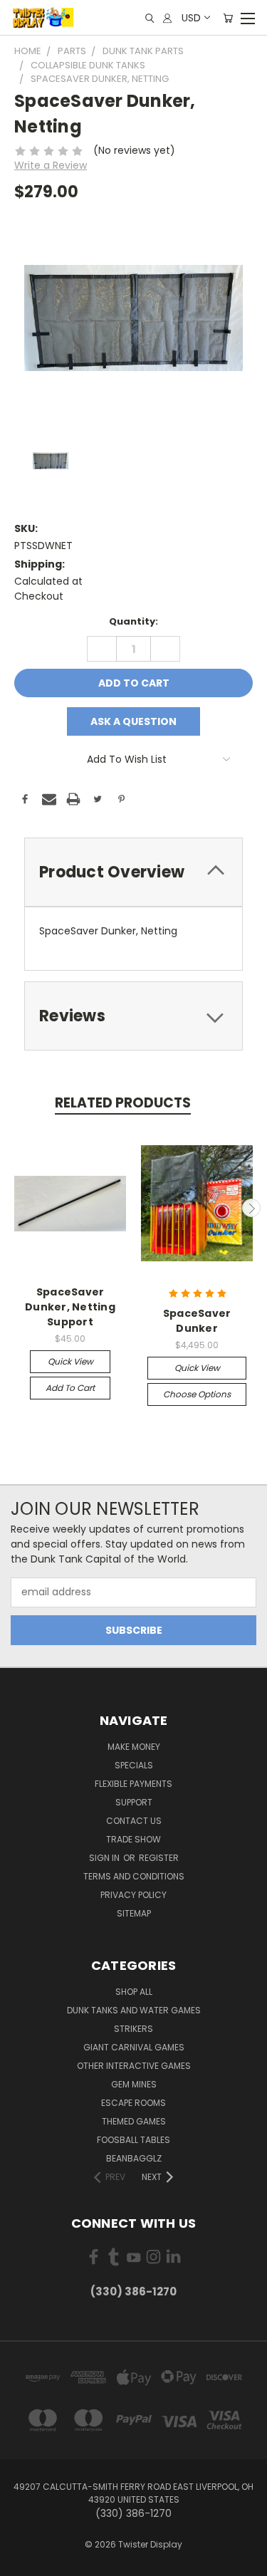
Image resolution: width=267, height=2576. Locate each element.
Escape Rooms (133, 2103)
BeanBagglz (134, 2158)
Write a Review (51, 165)
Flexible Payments (133, 1784)
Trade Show (133, 1839)
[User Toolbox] (167, 18)
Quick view (70, 1361)
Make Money (134, 1747)
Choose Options (197, 1394)
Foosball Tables (133, 2140)
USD (191, 18)
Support (134, 1802)
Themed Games (134, 2121)
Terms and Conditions (134, 1876)
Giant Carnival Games (134, 2047)
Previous (16, 1208)
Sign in (105, 1858)
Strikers (133, 2029)
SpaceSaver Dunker (197, 1321)
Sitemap (134, 1913)
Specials (134, 1765)
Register (159, 1858)
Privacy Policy (133, 1895)
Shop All (134, 1992)
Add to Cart (70, 1388)
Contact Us (134, 1821)
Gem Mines (134, 2084)
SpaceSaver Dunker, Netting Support (70, 1307)
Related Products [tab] (123, 1103)
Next (251, 1208)
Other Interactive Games (134, 2066)
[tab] (133, 872)
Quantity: (133, 621)
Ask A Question (133, 721)
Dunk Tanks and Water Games (134, 2010)
